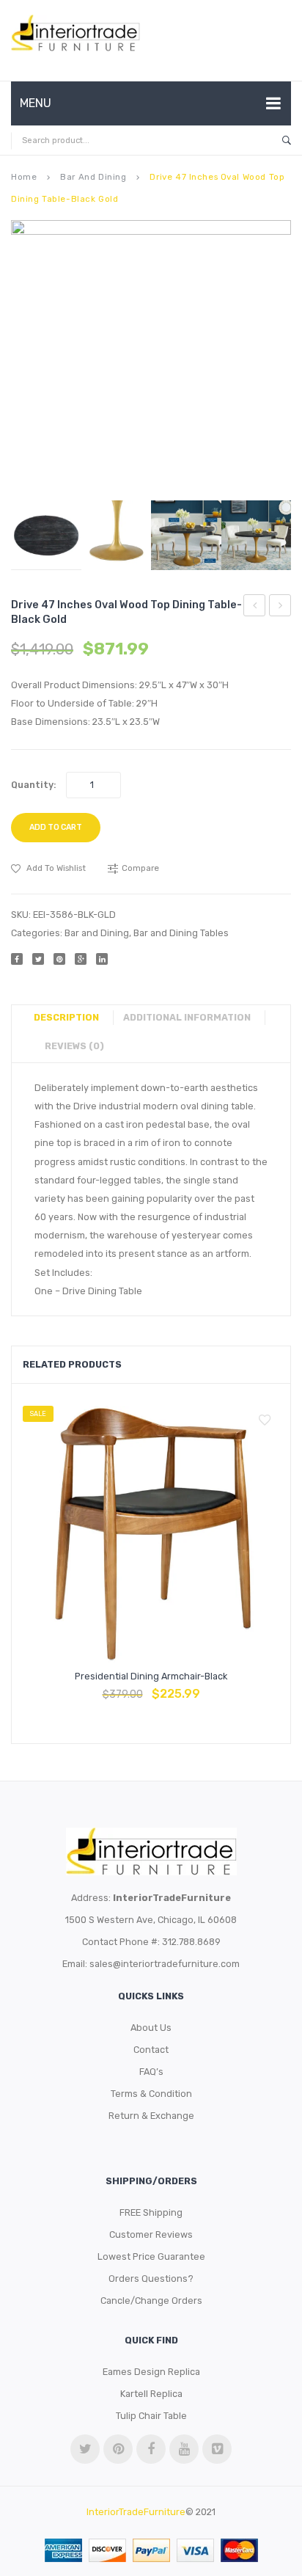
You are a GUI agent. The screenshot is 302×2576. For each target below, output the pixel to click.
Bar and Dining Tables (181, 933)
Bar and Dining (93, 177)
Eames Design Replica (151, 2372)
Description (66, 1017)
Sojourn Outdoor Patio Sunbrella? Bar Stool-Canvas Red (280, 607)
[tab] (72, 1018)
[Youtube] (184, 2449)
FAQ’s (151, 2072)
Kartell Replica (151, 2394)
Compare (151, 1687)
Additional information (187, 1017)
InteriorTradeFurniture (136, 2512)
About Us (151, 2028)
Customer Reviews (151, 2234)
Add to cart (56, 827)
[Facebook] (17, 959)
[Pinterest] (59, 959)
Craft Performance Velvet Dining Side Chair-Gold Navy (255, 607)
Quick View (186, 1687)
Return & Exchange (151, 2116)
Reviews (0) (74, 1046)
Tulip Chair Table (151, 2416)
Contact (151, 2050)
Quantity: (34, 785)
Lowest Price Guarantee (151, 2256)
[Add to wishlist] (265, 1420)
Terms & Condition (151, 2094)
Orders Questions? (151, 2278)
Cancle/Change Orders (151, 2300)
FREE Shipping (151, 2212)
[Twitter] (38, 959)
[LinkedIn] (102, 959)
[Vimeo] (217, 2449)
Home (24, 177)
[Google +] (81, 959)
